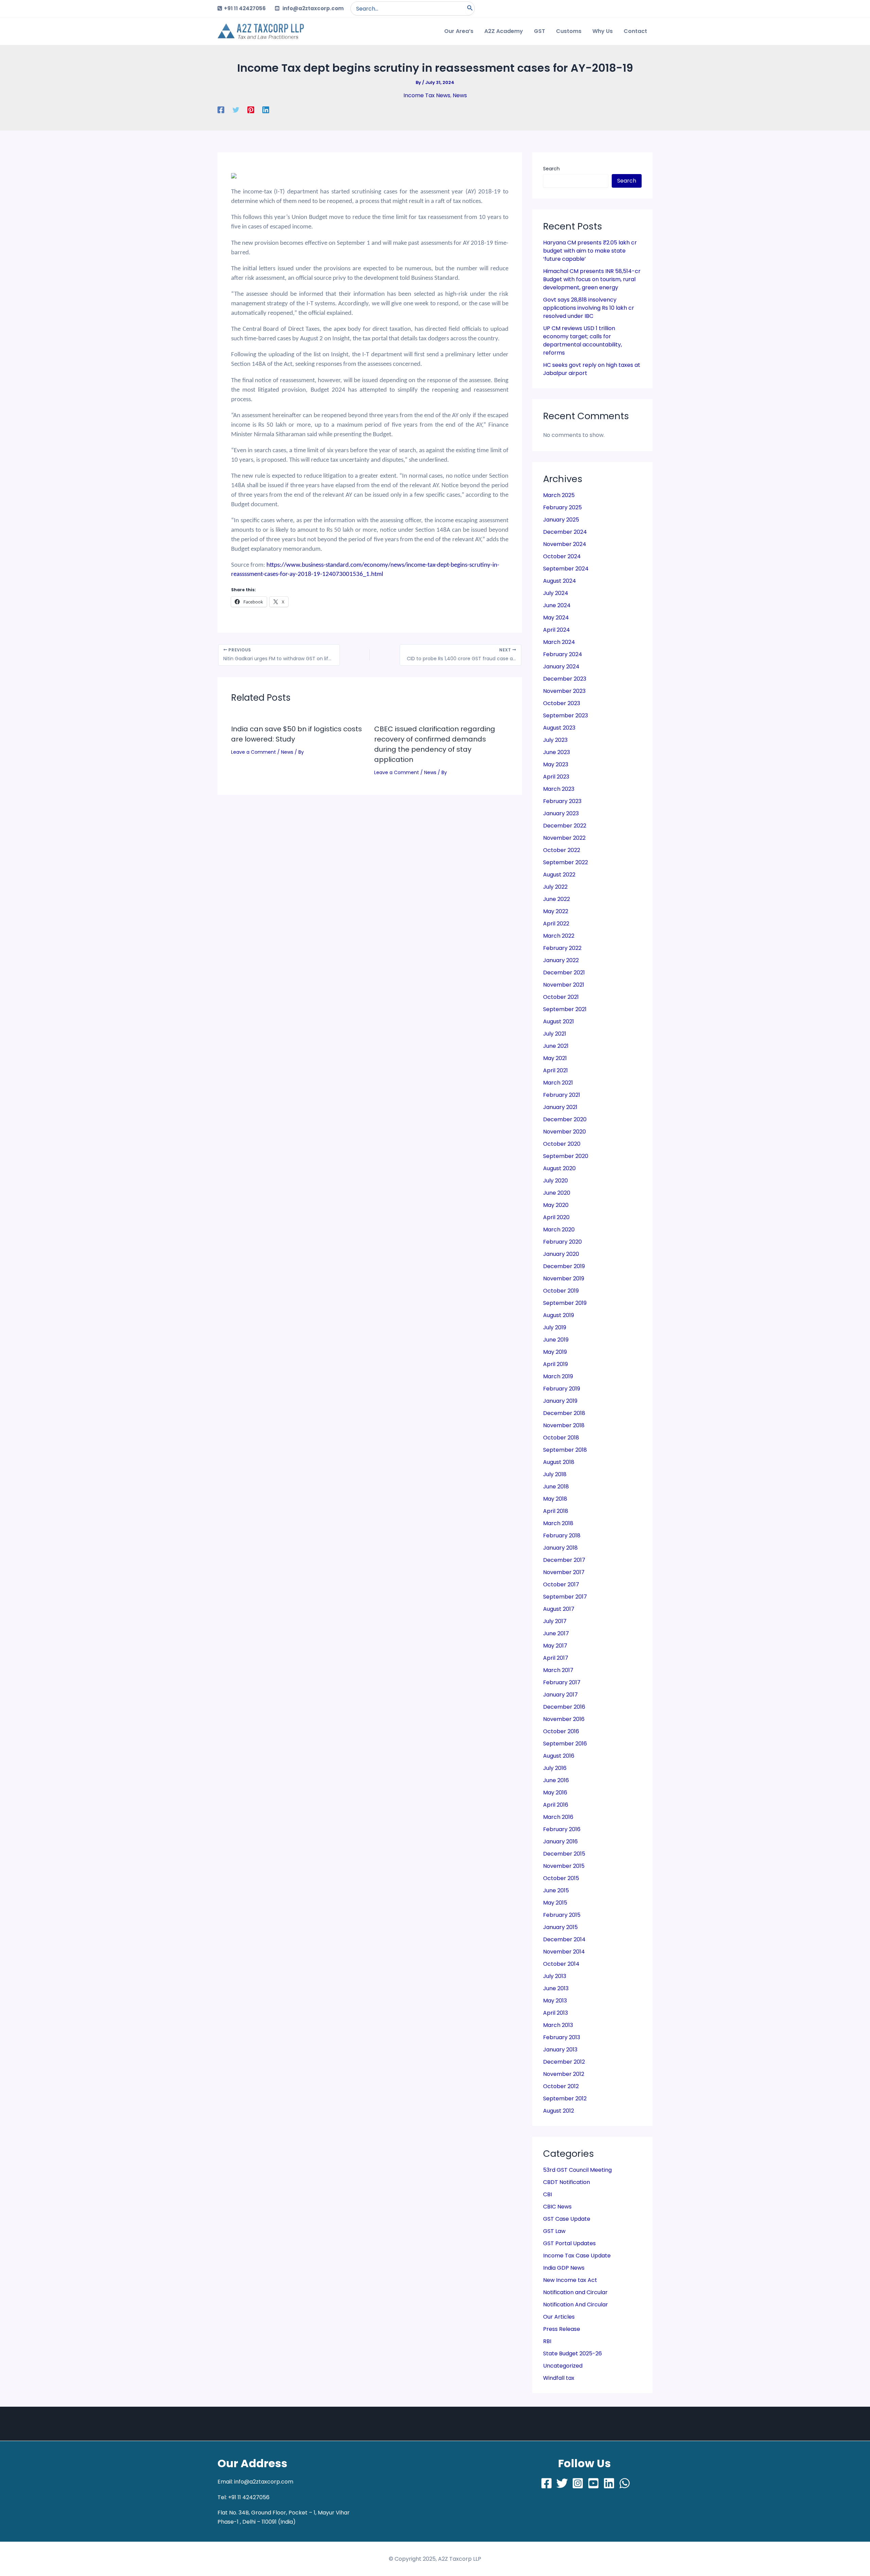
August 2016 (559, 1756)
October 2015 (561, 1878)
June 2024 (557, 605)
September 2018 (565, 1450)
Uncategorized (563, 2366)
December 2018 (564, 1413)
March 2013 (558, 2025)
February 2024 (563, 654)
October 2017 (561, 1584)
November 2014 (564, 1952)
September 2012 (565, 2099)
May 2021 (555, 1058)
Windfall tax (559, 2378)
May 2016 (555, 1793)
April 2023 (556, 777)
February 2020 (562, 1242)
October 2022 (562, 850)
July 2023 (555, 740)
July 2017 (555, 1621)
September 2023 (565, 715)
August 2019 (559, 1315)
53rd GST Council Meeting (577, 2170)
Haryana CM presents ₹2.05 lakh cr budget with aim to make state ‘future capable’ (590, 251)
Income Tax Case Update (577, 2256)
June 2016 (556, 1780)
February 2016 (562, 1829)
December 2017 (564, 1560)
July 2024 (556, 593)
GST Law (554, 2231)
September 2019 (565, 1303)
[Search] (470, 8)
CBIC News (557, 2207)
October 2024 (562, 556)
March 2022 (559, 936)
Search (551, 169)
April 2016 (556, 1805)
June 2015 (556, 1890)
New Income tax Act (570, 2280)
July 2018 (555, 1474)
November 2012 (564, 2074)
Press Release (562, 2329)
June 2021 (556, 1046)
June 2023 (556, 752)
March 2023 (559, 789)
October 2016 (561, 1731)
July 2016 (555, 1768)
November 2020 (564, 1132)
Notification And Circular (576, 2305)
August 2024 (560, 581)
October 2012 (561, 2086)
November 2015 (564, 1866)
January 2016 (560, 1841)
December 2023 (565, 679)
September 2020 (566, 1156)
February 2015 (562, 1915)
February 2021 (562, 1095)
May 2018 (555, 1499)
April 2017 (556, 1658)
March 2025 (559, 495)
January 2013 (560, 2050)
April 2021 (555, 1070)
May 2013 (555, 2001)
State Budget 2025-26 (572, 2353)
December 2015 (564, 1854)
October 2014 (561, 1964)
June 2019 (556, 1340)
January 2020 (561, 1254)
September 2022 (565, 862)
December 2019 (564, 1266)
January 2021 (560, 1107)
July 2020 (555, 1181)
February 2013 (562, 2037)
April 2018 (556, 1511)
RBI (547, 2341)
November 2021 (564, 985)
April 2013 (555, 2013)
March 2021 (558, 1083)
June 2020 (557, 1193)
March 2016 (558, 1817)
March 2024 (559, 642)
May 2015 (555, 1903)
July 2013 (555, 1976)
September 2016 (565, 1744)
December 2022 (565, 826)
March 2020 (559, 1230)
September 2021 (565, 1009)
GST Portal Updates (569, 2243)
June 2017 (556, 1633)
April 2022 (556, 924)
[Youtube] (593, 2483)
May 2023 (556, 764)
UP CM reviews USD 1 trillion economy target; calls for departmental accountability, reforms (582, 340)
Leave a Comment (254, 752)
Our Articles (559, 2317)
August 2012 (559, 2111)
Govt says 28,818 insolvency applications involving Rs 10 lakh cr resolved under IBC (589, 308)
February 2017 (562, 1682)
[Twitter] (236, 110)
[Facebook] (221, 110)
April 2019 (555, 1364)
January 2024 (561, 667)
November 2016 (564, 1719)
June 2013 (556, 1988)
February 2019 (562, 1389)
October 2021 (561, 997)
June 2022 (556, 899)
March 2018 (558, 1523)
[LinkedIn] (609, 2483)
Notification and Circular (575, 2292)
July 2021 (555, 1034)
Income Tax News (427, 95)
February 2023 (562, 801)
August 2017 (559, 1609)
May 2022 (556, 911)
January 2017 (560, 1695)
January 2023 (561, 813)
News (460, 95)
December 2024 (565, 532)
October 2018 (561, 1438)
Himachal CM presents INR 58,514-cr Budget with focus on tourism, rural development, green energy (592, 279)
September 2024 (566, 569)
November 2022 (564, 838)
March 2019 (558, 1376)
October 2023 (562, 703)
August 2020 (559, 1168)
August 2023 (559, 728)
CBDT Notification (567, 2182)
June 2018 (556, 1487)
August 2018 (559, 1462)
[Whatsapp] (625, 2483)
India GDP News (564, 2268)
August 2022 (559, 875)
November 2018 (564, 1425)
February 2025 (562, 507)
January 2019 (560, 1401)
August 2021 (559, 1021)
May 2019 (555, 1352)
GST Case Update (567, 2219)
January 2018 (560, 1548)
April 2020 (556, 1217)
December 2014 (564, 1939)
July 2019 (555, 1327)
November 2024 (565, 544)
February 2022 (562, 948)
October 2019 (561, 1291)
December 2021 (564, 973)
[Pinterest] (251, 110)
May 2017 (555, 1646)
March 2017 (558, 1670)
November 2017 (564, 1572)
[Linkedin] (266, 110)
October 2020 (562, 1144)
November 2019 (564, 1278)
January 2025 (561, 520)
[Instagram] (578, 2483)
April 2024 (556, 630)
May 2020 (556, 1205)
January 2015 (560, 1927)
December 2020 (565, 1119)
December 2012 (564, 2062)
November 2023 (564, 691)
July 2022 (555, 887)
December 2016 (564, 1707)
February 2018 (562, 1536)
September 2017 (565, 1597)
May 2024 (556, 618)
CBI (547, 2194)
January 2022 (561, 960)
